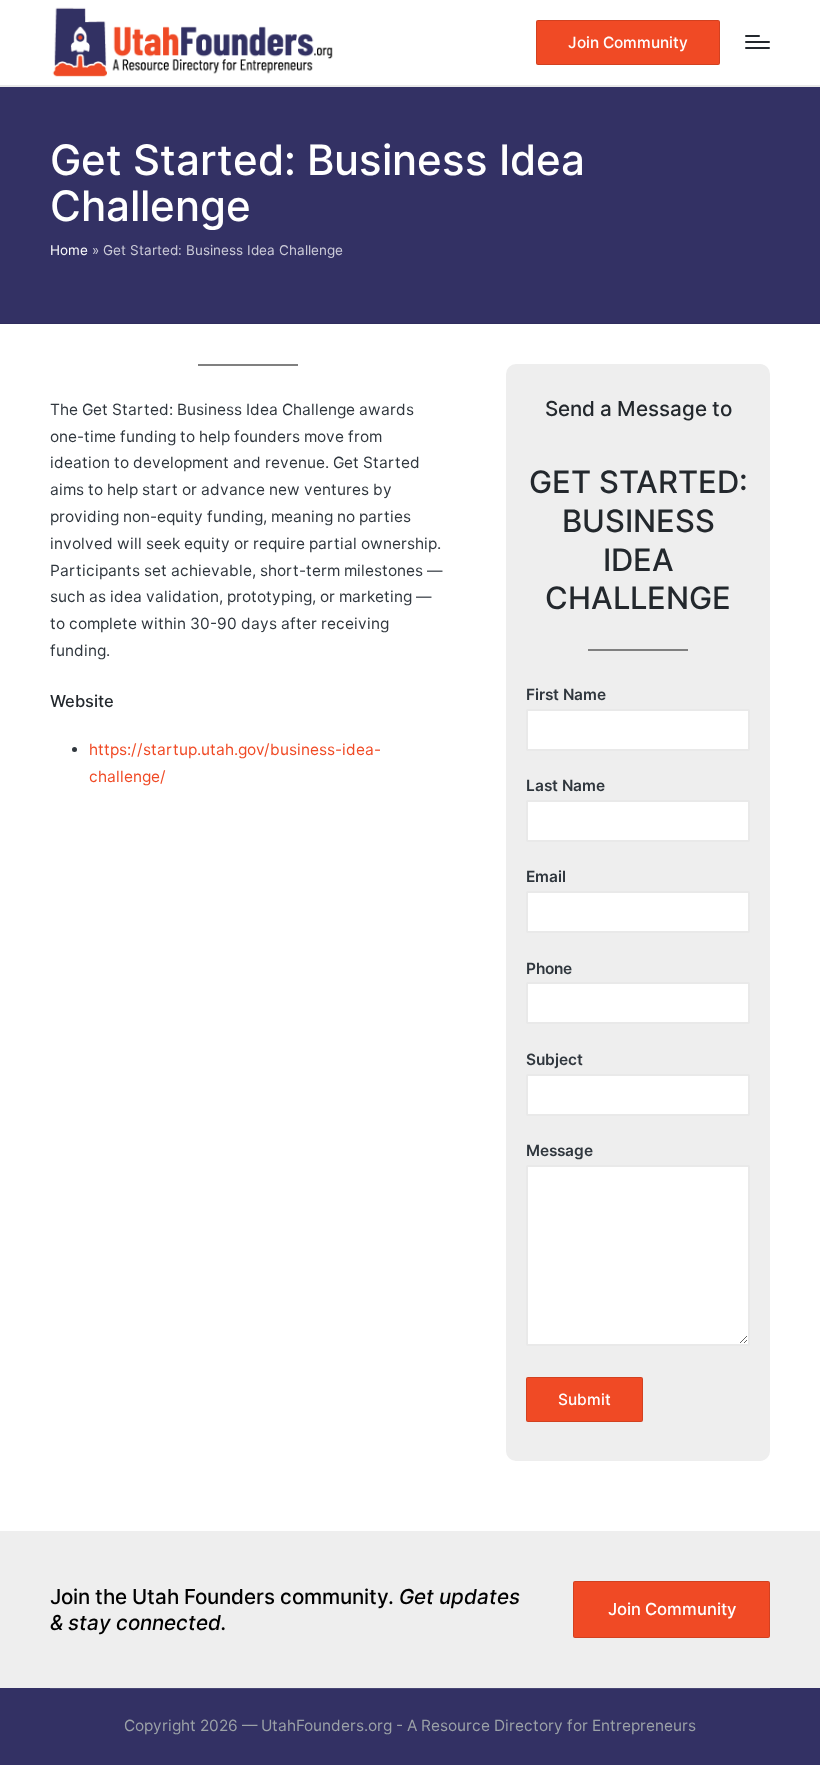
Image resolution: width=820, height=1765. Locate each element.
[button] (628, 42)
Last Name (565, 785)
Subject (554, 1059)
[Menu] (757, 42)
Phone (549, 968)
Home (69, 250)
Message (559, 1150)
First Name (566, 694)
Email (546, 876)
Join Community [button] (672, 1609)
